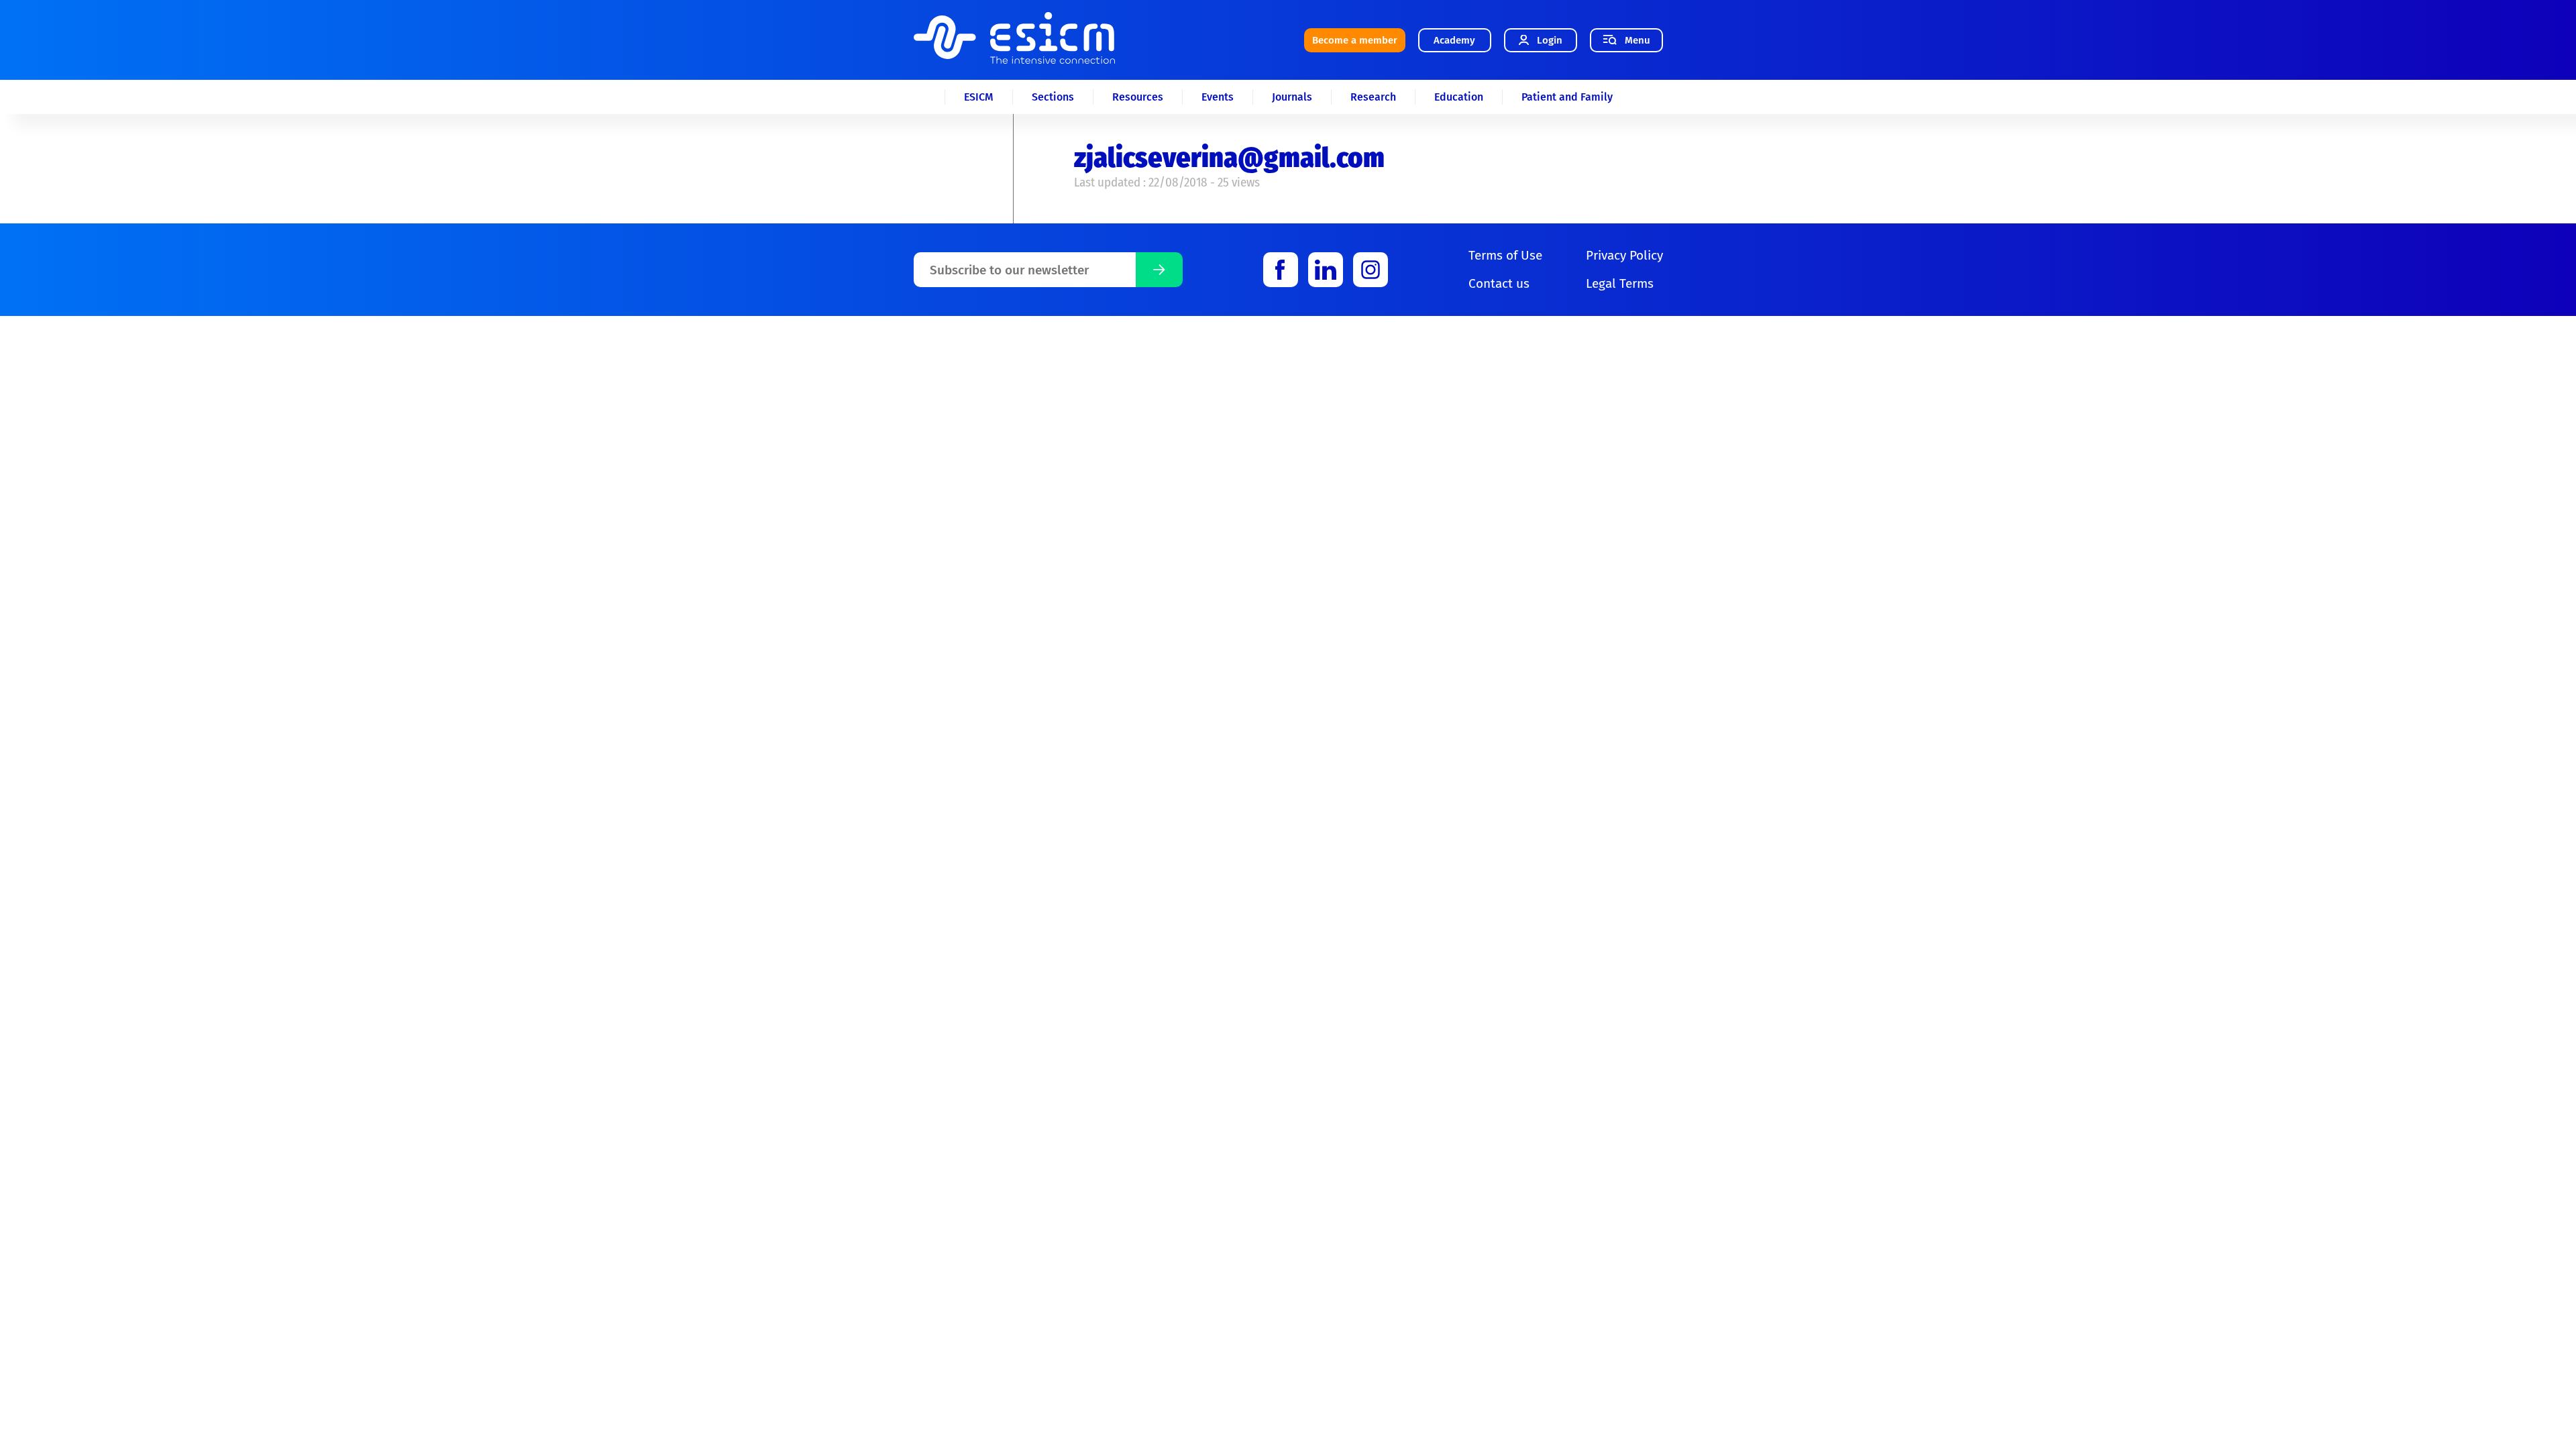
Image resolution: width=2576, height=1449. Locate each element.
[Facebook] (1281, 270)
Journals (1292, 97)
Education (1459, 97)
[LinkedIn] (1326, 270)
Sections (1053, 97)
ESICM (979, 97)
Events (1218, 97)
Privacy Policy (1624, 255)
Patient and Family (1567, 97)
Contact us (1499, 283)
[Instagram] (1371, 270)
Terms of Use (1505, 255)
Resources (1138, 97)
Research (1373, 97)
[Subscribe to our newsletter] (1159, 270)
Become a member (1355, 40)
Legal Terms (1620, 283)
